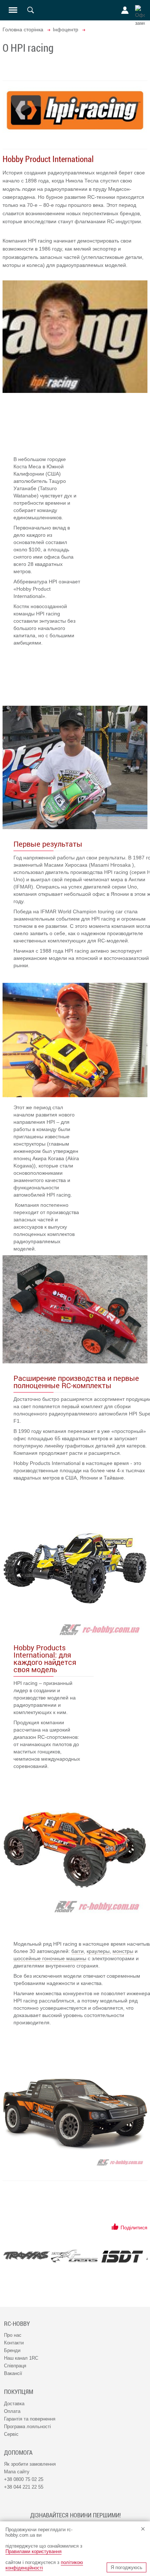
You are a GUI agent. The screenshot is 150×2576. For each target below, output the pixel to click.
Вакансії (13, 2373)
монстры (123, 1951)
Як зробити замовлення (30, 2464)
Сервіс (11, 2434)
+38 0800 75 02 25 (24, 2479)
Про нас (13, 2335)
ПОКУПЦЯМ (19, 2392)
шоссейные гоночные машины (50, 1958)
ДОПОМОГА (18, 2453)
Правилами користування (33, 2551)
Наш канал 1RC (21, 2358)
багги (78, 1951)
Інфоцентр (66, 29)
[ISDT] (122, 2256)
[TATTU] (74, 2256)
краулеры (98, 1951)
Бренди (12, 2350)
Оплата (12, 2411)
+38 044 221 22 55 (24, 2487)
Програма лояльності (27, 2427)
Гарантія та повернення (30, 2419)
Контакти (14, 2343)
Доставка (14, 2404)
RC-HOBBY (17, 2324)
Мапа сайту (17, 2472)
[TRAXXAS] (26, 2255)
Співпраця (15, 2366)
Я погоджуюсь (127, 2567)
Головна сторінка (23, 29)
